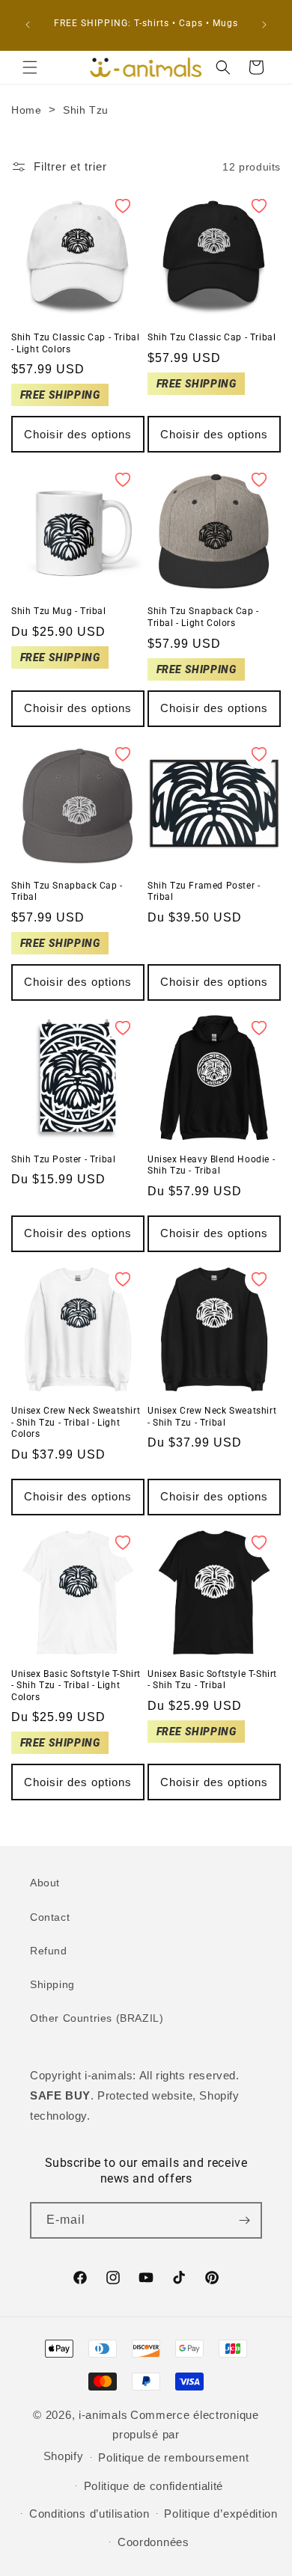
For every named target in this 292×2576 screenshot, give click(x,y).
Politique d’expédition (220, 2514)
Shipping (52, 1984)
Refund (49, 1951)
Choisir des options (78, 434)
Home (26, 110)
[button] (30, 67)
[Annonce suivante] (264, 25)
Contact (50, 1917)
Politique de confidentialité (154, 2486)
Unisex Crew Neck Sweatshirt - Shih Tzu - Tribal (212, 1417)
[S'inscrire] (244, 2220)
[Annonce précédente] (28, 25)
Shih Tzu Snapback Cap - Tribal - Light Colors (203, 617)
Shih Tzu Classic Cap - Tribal (212, 337)
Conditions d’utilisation (89, 2514)
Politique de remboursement (173, 2457)
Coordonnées (153, 2542)
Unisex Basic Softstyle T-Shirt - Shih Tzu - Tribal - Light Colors (76, 1686)
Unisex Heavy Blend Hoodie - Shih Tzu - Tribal (211, 1165)
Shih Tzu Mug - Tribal (59, 611)
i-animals (103, 2415)
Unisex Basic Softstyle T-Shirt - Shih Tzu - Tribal (212, 1680)
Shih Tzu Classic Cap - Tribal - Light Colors (75, 343)
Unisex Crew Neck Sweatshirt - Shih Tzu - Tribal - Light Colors (76, 1422)
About (45, 1883)
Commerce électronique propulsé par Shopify (151, 2435)
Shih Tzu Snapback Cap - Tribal (67, 892)
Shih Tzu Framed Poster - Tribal (204, 892)
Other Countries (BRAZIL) (97, 2018)
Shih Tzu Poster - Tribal (63, 1159)
